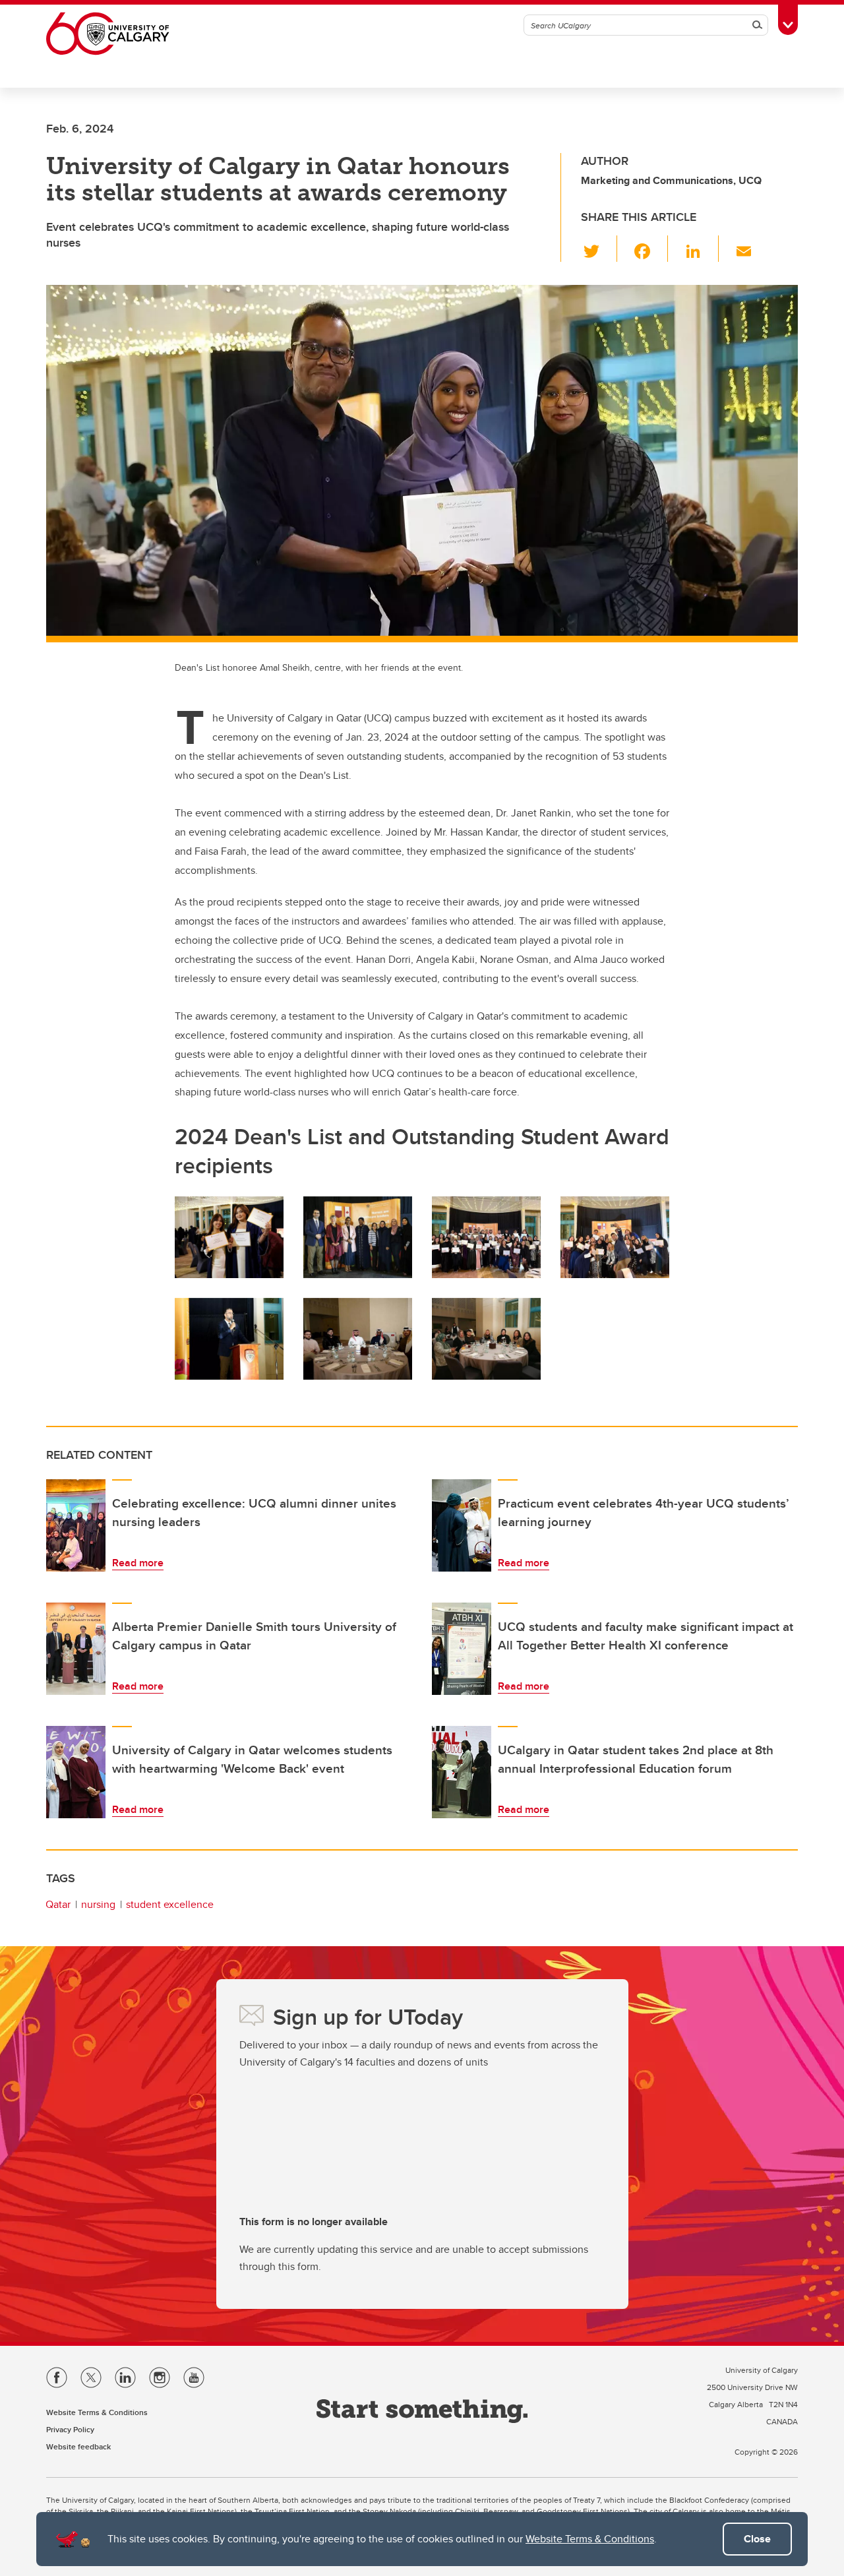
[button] (599, 249)
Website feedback (78, 2446)
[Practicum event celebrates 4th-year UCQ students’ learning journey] (462, 1525)
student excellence (170, 1904)
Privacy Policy (70, 2429)
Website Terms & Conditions (590, 2539)
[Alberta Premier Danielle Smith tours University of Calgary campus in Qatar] (76, 1649)
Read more (138, 1563)
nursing (98, 1904)
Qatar (58, 1904)
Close (757, 2539)
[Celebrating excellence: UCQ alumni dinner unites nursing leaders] (76, 1525)
